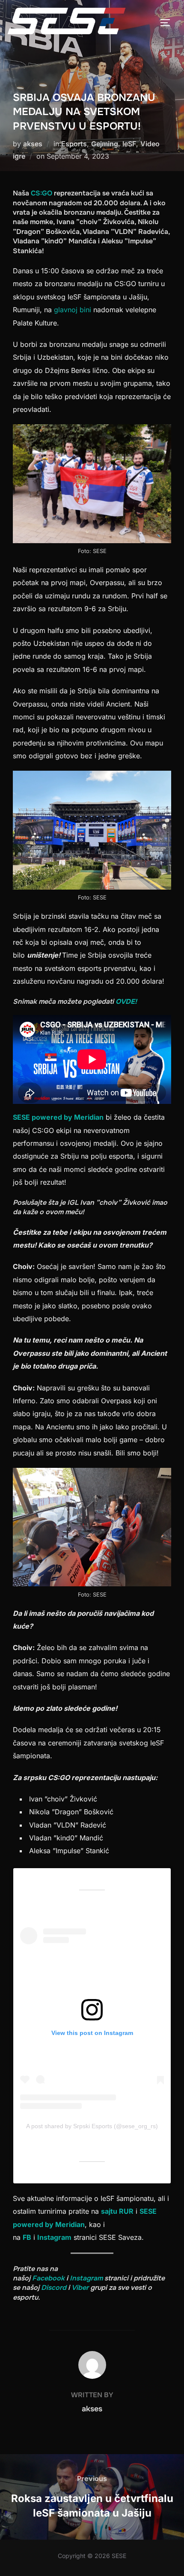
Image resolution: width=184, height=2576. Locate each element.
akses (33, 144)
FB (27, 2237)
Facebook (48, 2278)
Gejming (105, 144)
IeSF (129, 144)
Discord (54, 2288)
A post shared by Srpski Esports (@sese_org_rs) (92, 2126)
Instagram (54, 2237)
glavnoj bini (74, 310)
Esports (74, 144)
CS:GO (42, 193)
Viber (80, 2288)
